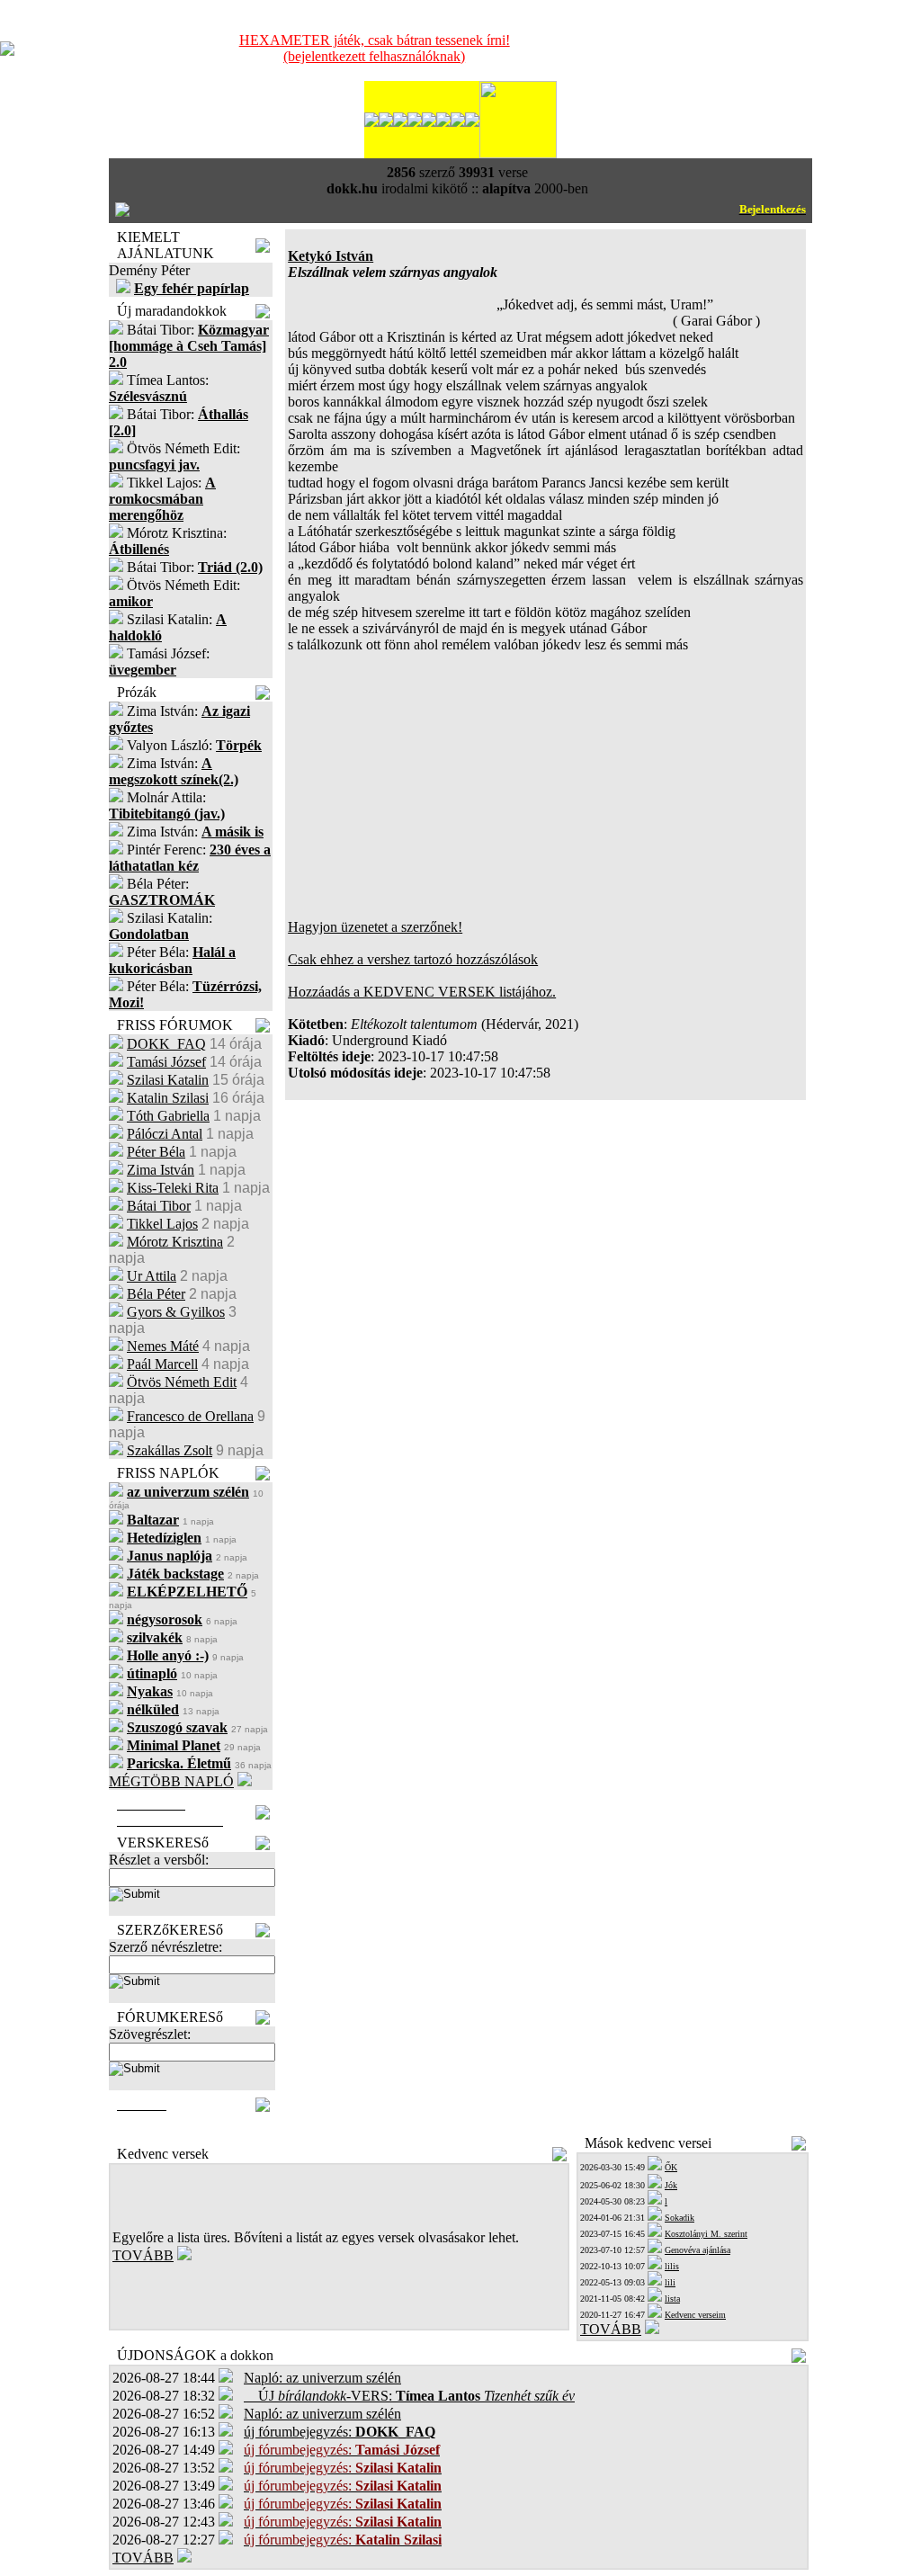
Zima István (161, 1170)
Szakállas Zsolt (170, 1450)
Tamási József (166, 1062)
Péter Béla (156, 1152)
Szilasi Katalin (168, 1080)
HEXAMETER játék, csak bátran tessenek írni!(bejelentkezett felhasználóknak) (375, 48)
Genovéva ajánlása (697, 2250)
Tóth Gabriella (168, 1116)
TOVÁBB (143, 2255)
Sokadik (680, 2218)
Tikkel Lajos (162, 1224)
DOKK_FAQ (166, 1044)
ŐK (671, 2167)
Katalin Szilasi (168, 1098)
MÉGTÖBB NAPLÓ (171, 1781)
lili (670, 2282)
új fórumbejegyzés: (340, 2432)
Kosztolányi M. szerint (706, 2234)
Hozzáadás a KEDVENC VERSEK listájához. (422, 992)
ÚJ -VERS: (409, 2396)
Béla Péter (156, 1294)
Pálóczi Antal (165, 1134)
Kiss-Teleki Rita (173, 1188)
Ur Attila (152, 1276)
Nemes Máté (163, 1346)
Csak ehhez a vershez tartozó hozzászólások (413, 959)
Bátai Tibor (159, 1206)
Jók (671, 2185)
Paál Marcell (162, 1364)
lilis (672, 2266)
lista (672, 2299)
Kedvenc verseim (695, 2315)
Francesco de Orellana (190, 1416)
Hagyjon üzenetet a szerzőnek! (375, 927)
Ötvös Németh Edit (182, 1382)
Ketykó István (331, 256)
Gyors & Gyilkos (176, 1312)
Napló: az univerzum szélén (322, 2378)
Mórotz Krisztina (175, 1242)
